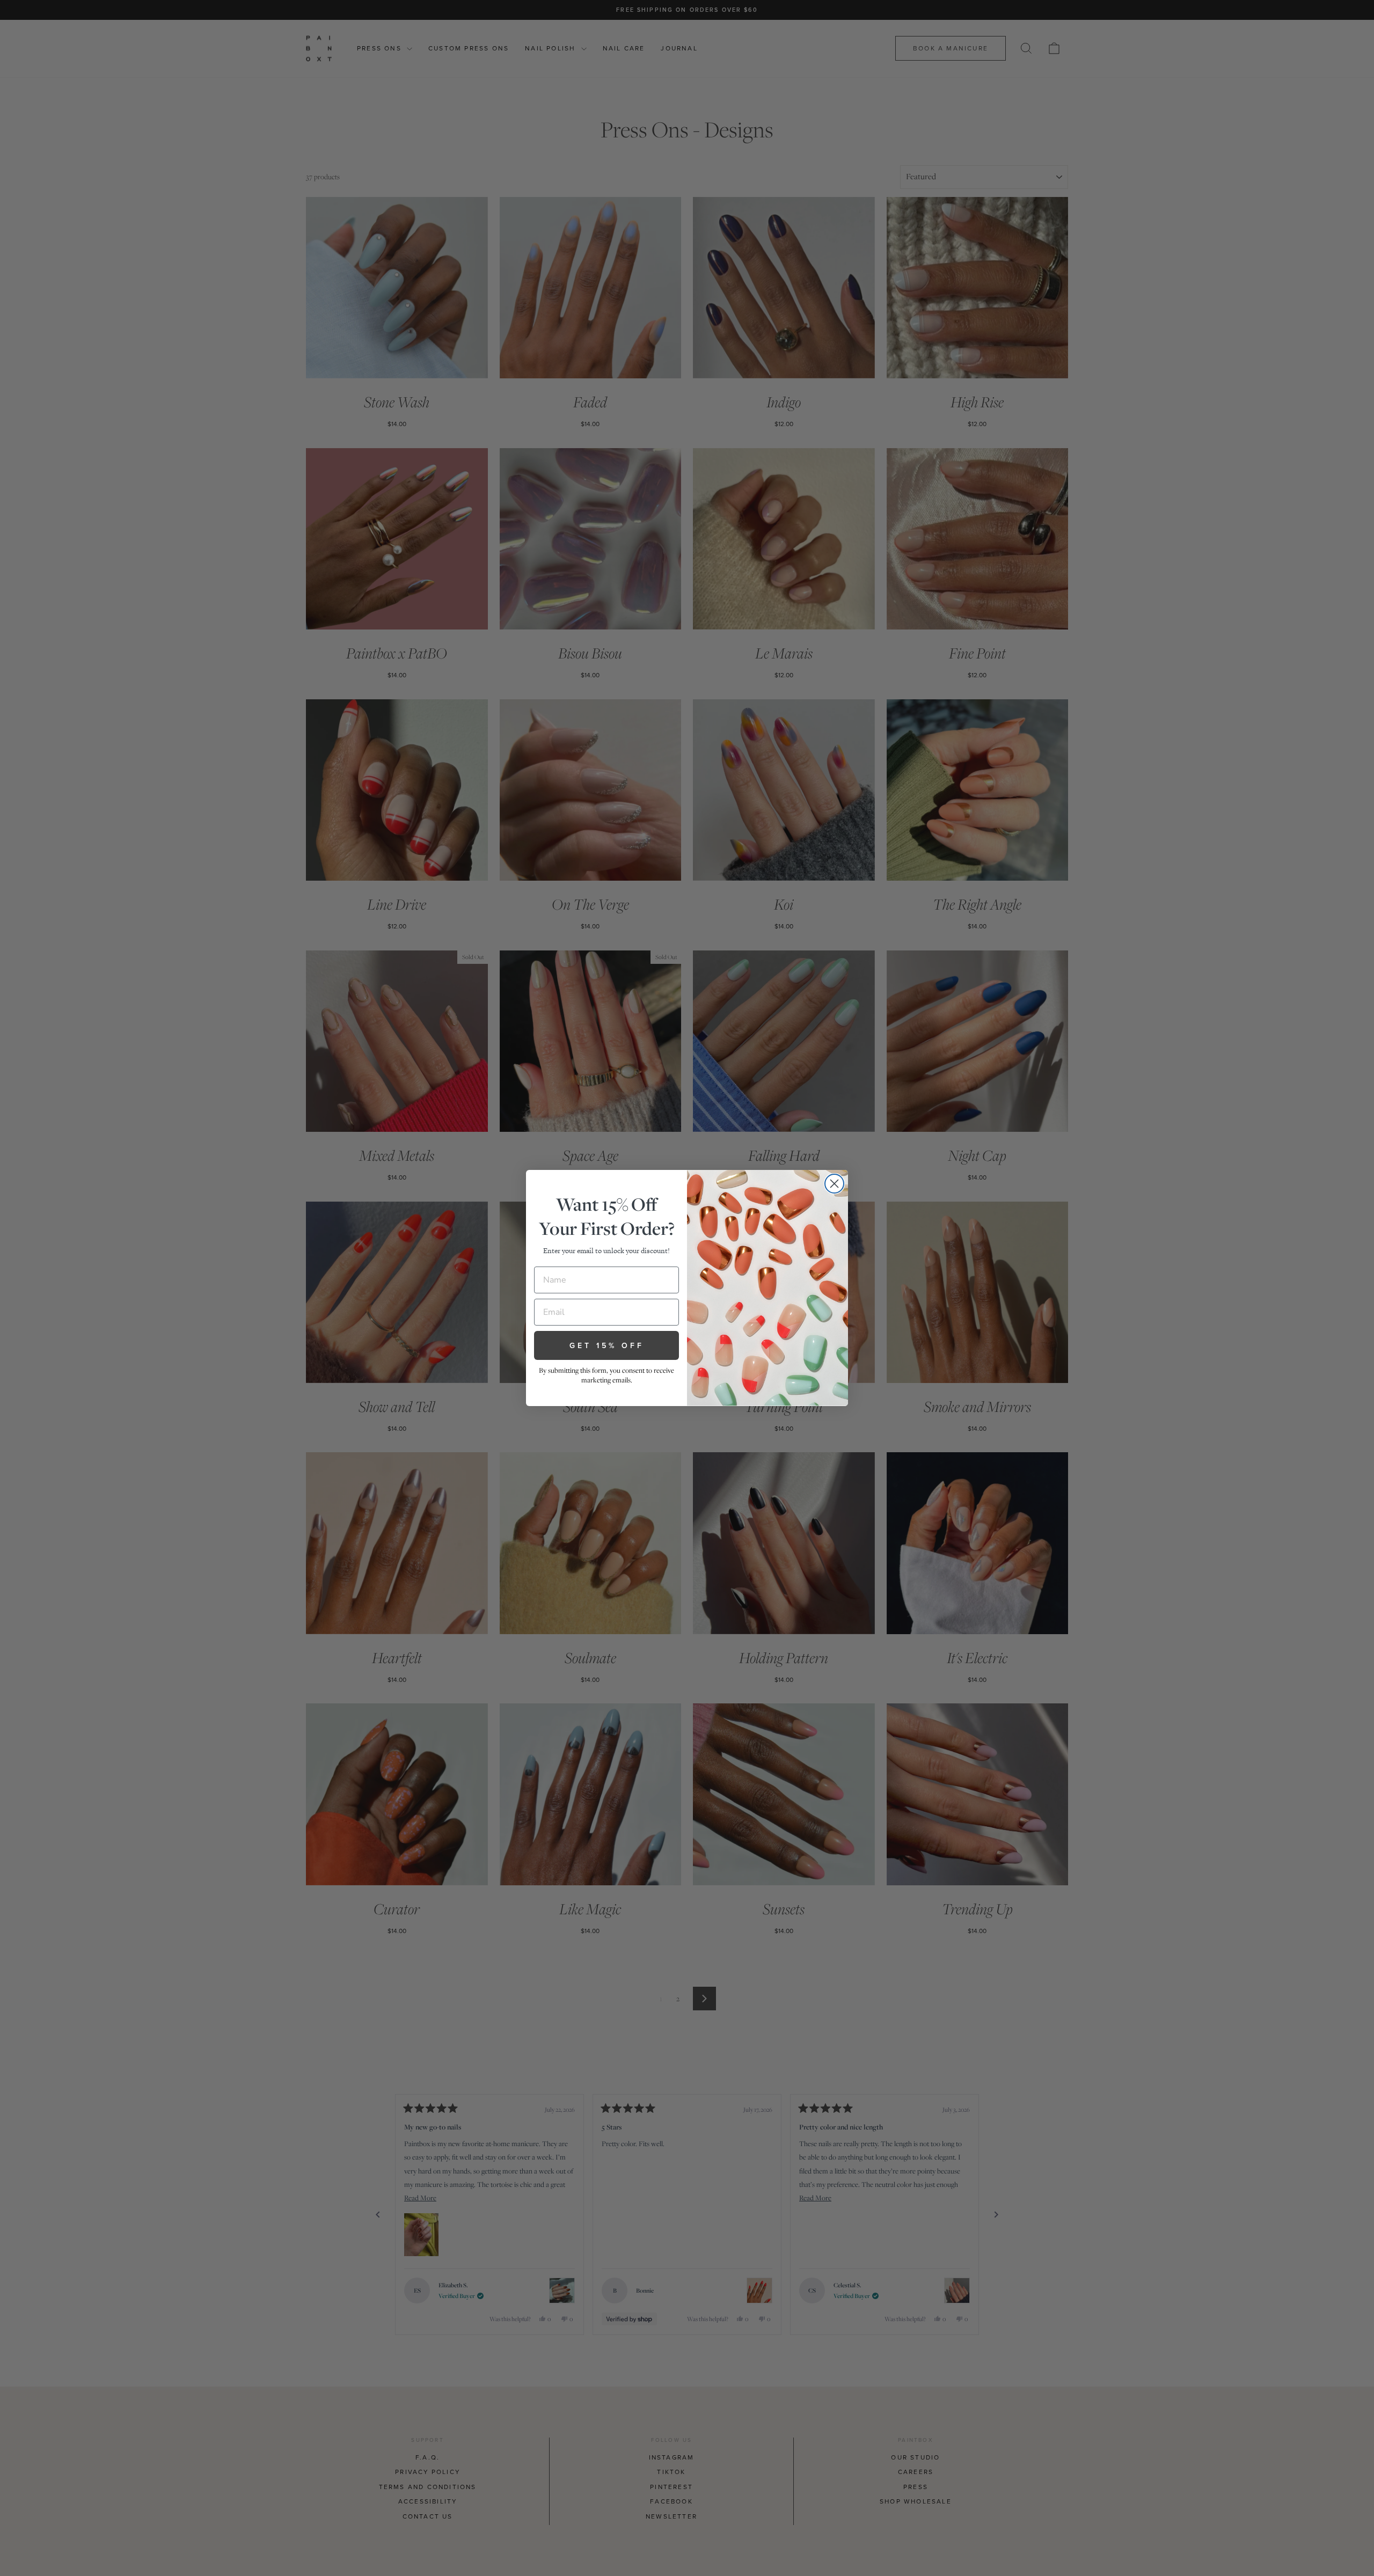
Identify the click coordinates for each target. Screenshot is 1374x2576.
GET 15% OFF (607, 1345)
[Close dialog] (834, 1184)
